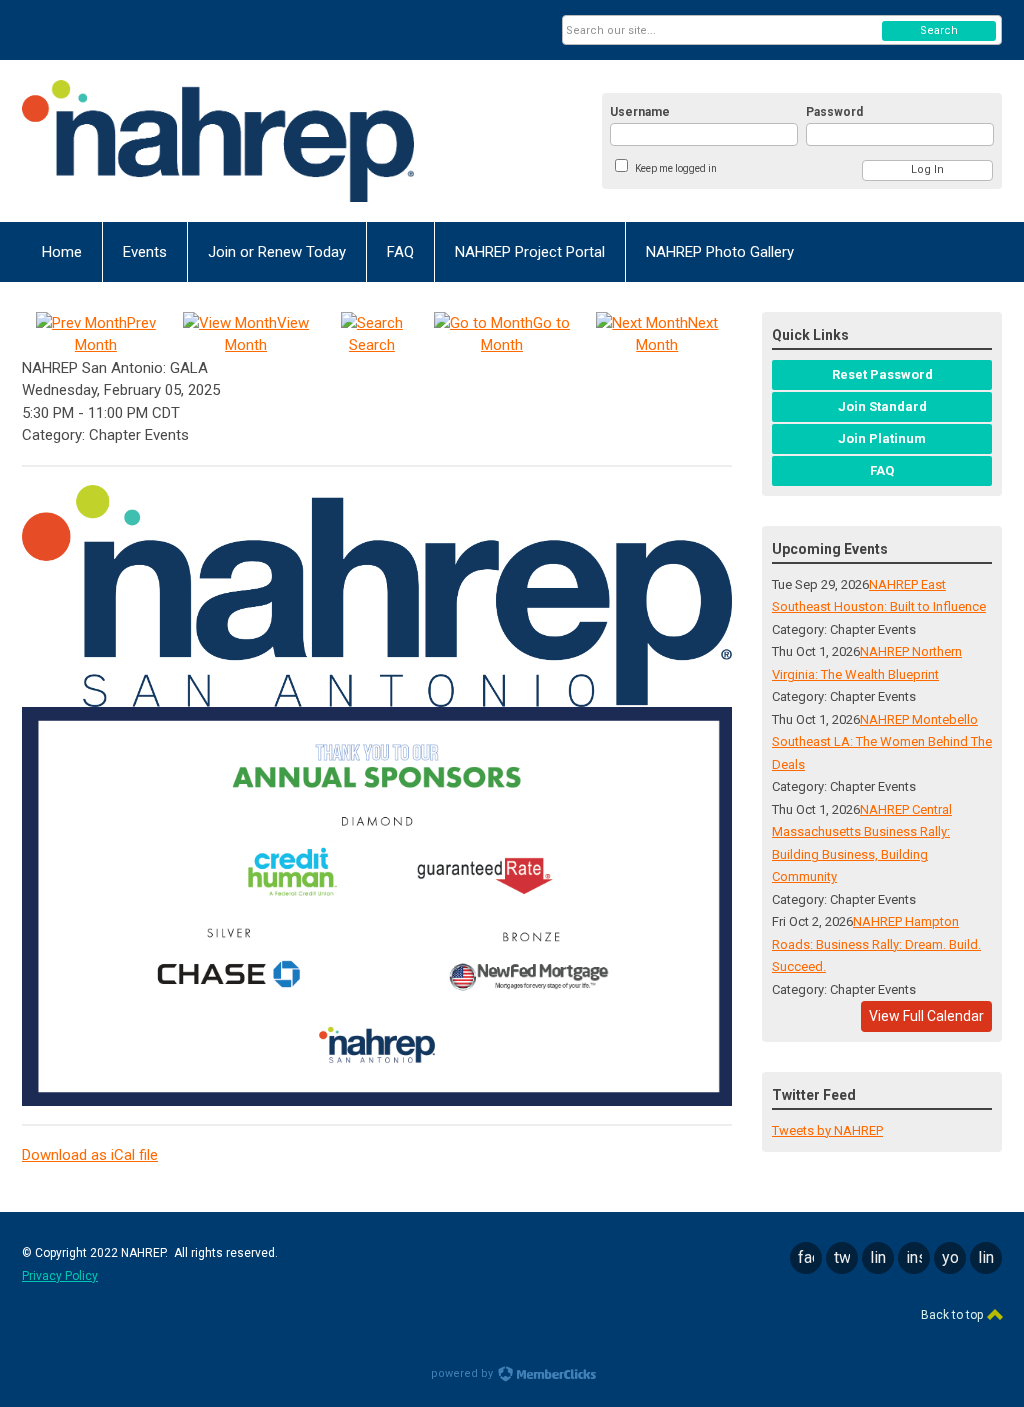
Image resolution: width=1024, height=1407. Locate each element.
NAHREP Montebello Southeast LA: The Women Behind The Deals (882, 742)
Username (640, 112)
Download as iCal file (90, 1155)
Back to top (953, 1315)
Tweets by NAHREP (827, 1130)
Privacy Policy (60, 1276)
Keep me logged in (676, 168)
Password (834, 112)
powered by (463, 1373)
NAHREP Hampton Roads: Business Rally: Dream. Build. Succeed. (876, 944)
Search (939, 30)
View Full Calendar (926, 1016)
